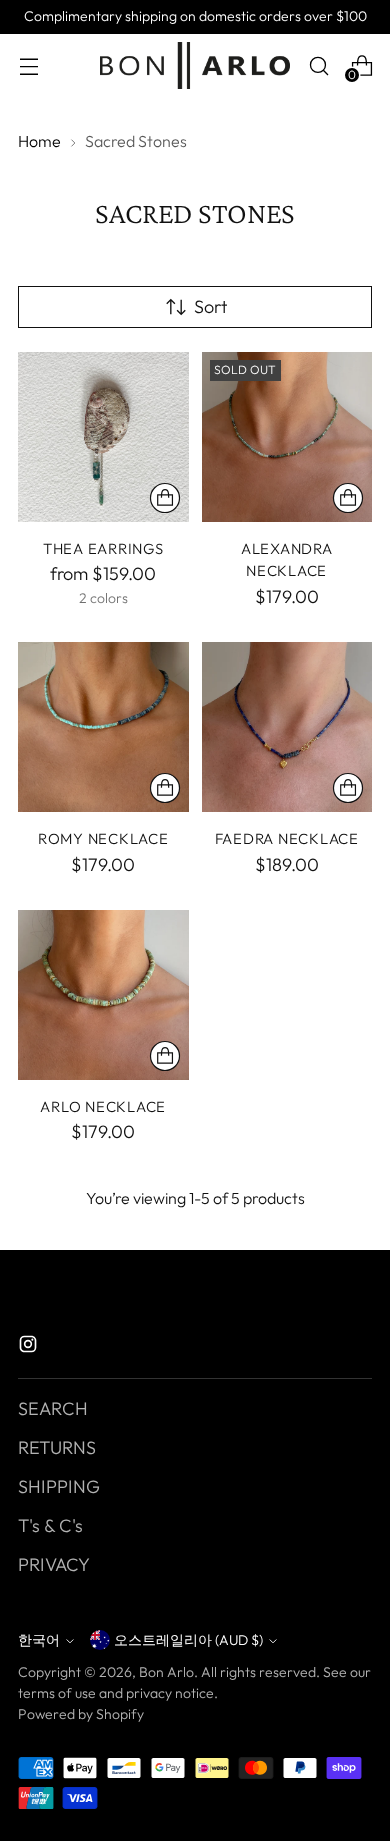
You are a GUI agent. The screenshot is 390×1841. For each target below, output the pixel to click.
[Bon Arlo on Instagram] (30, 1347)
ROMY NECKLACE (103, 838)
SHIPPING (59, 1486)
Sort (210, 306)
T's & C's (50, 1525)
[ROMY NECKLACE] (103, 727)
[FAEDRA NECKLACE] (287, 727)
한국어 (39, 1640)
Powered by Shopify (81, 1714)
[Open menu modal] (28, 65)
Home (39, 141)
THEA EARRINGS (103, 548)
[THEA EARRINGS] (103, 437)
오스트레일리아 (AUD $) (188, 1640)
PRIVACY (54, 1564)
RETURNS (57, 1447)
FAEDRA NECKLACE (287, 838)
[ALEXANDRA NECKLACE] (287, 437)
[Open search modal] (318, 65)
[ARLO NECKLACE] (103, 995)
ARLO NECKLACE (103, 1106)
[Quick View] (165, 498)
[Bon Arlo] (195, 65)
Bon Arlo (166, 1672)
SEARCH (53, 1408)
